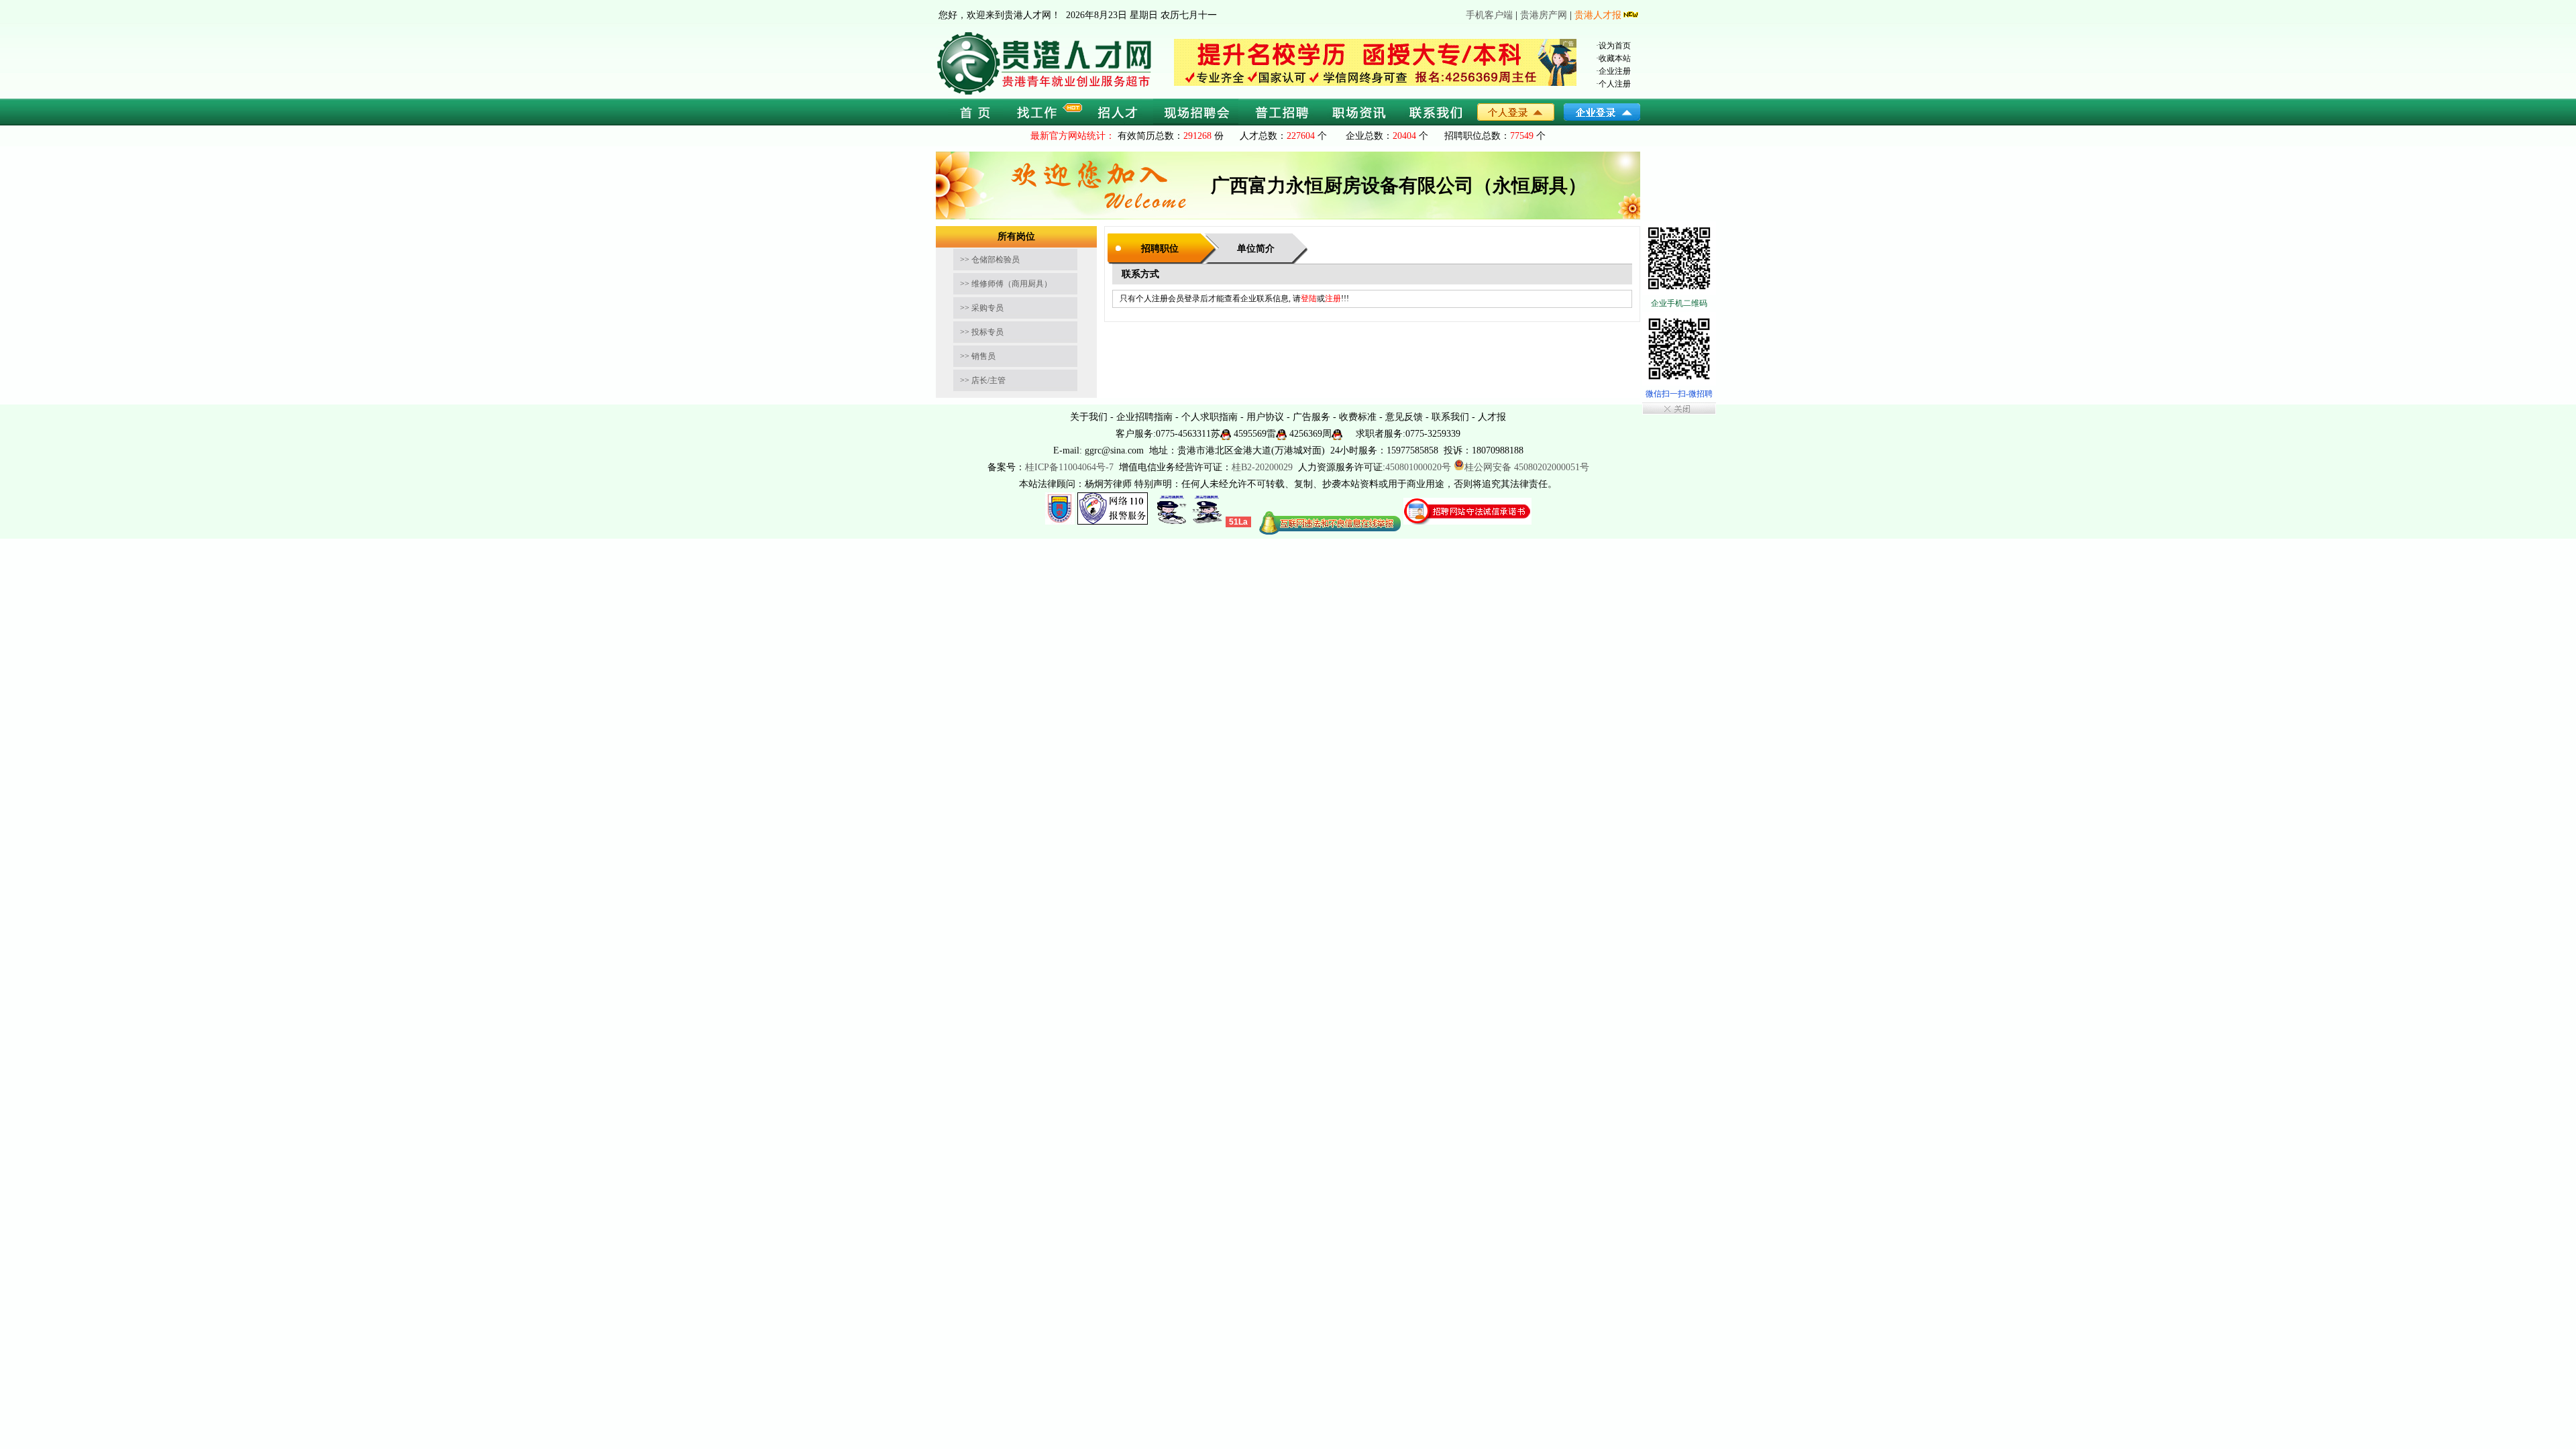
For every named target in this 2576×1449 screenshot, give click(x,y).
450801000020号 (1418, 467)
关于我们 (1089, 417)
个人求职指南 (1210, 417)
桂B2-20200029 (1264, 467)
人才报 (1492, 417)
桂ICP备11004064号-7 (1069, 467)
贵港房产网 (1544, 15)
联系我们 (1450, 417)
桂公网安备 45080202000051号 (1527, 467)
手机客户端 (1489, 15)
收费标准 (1358, 417)
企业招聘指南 (1144, 417)
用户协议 (1265, 417)
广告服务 (1311, 417)
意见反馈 (1404, 417)
